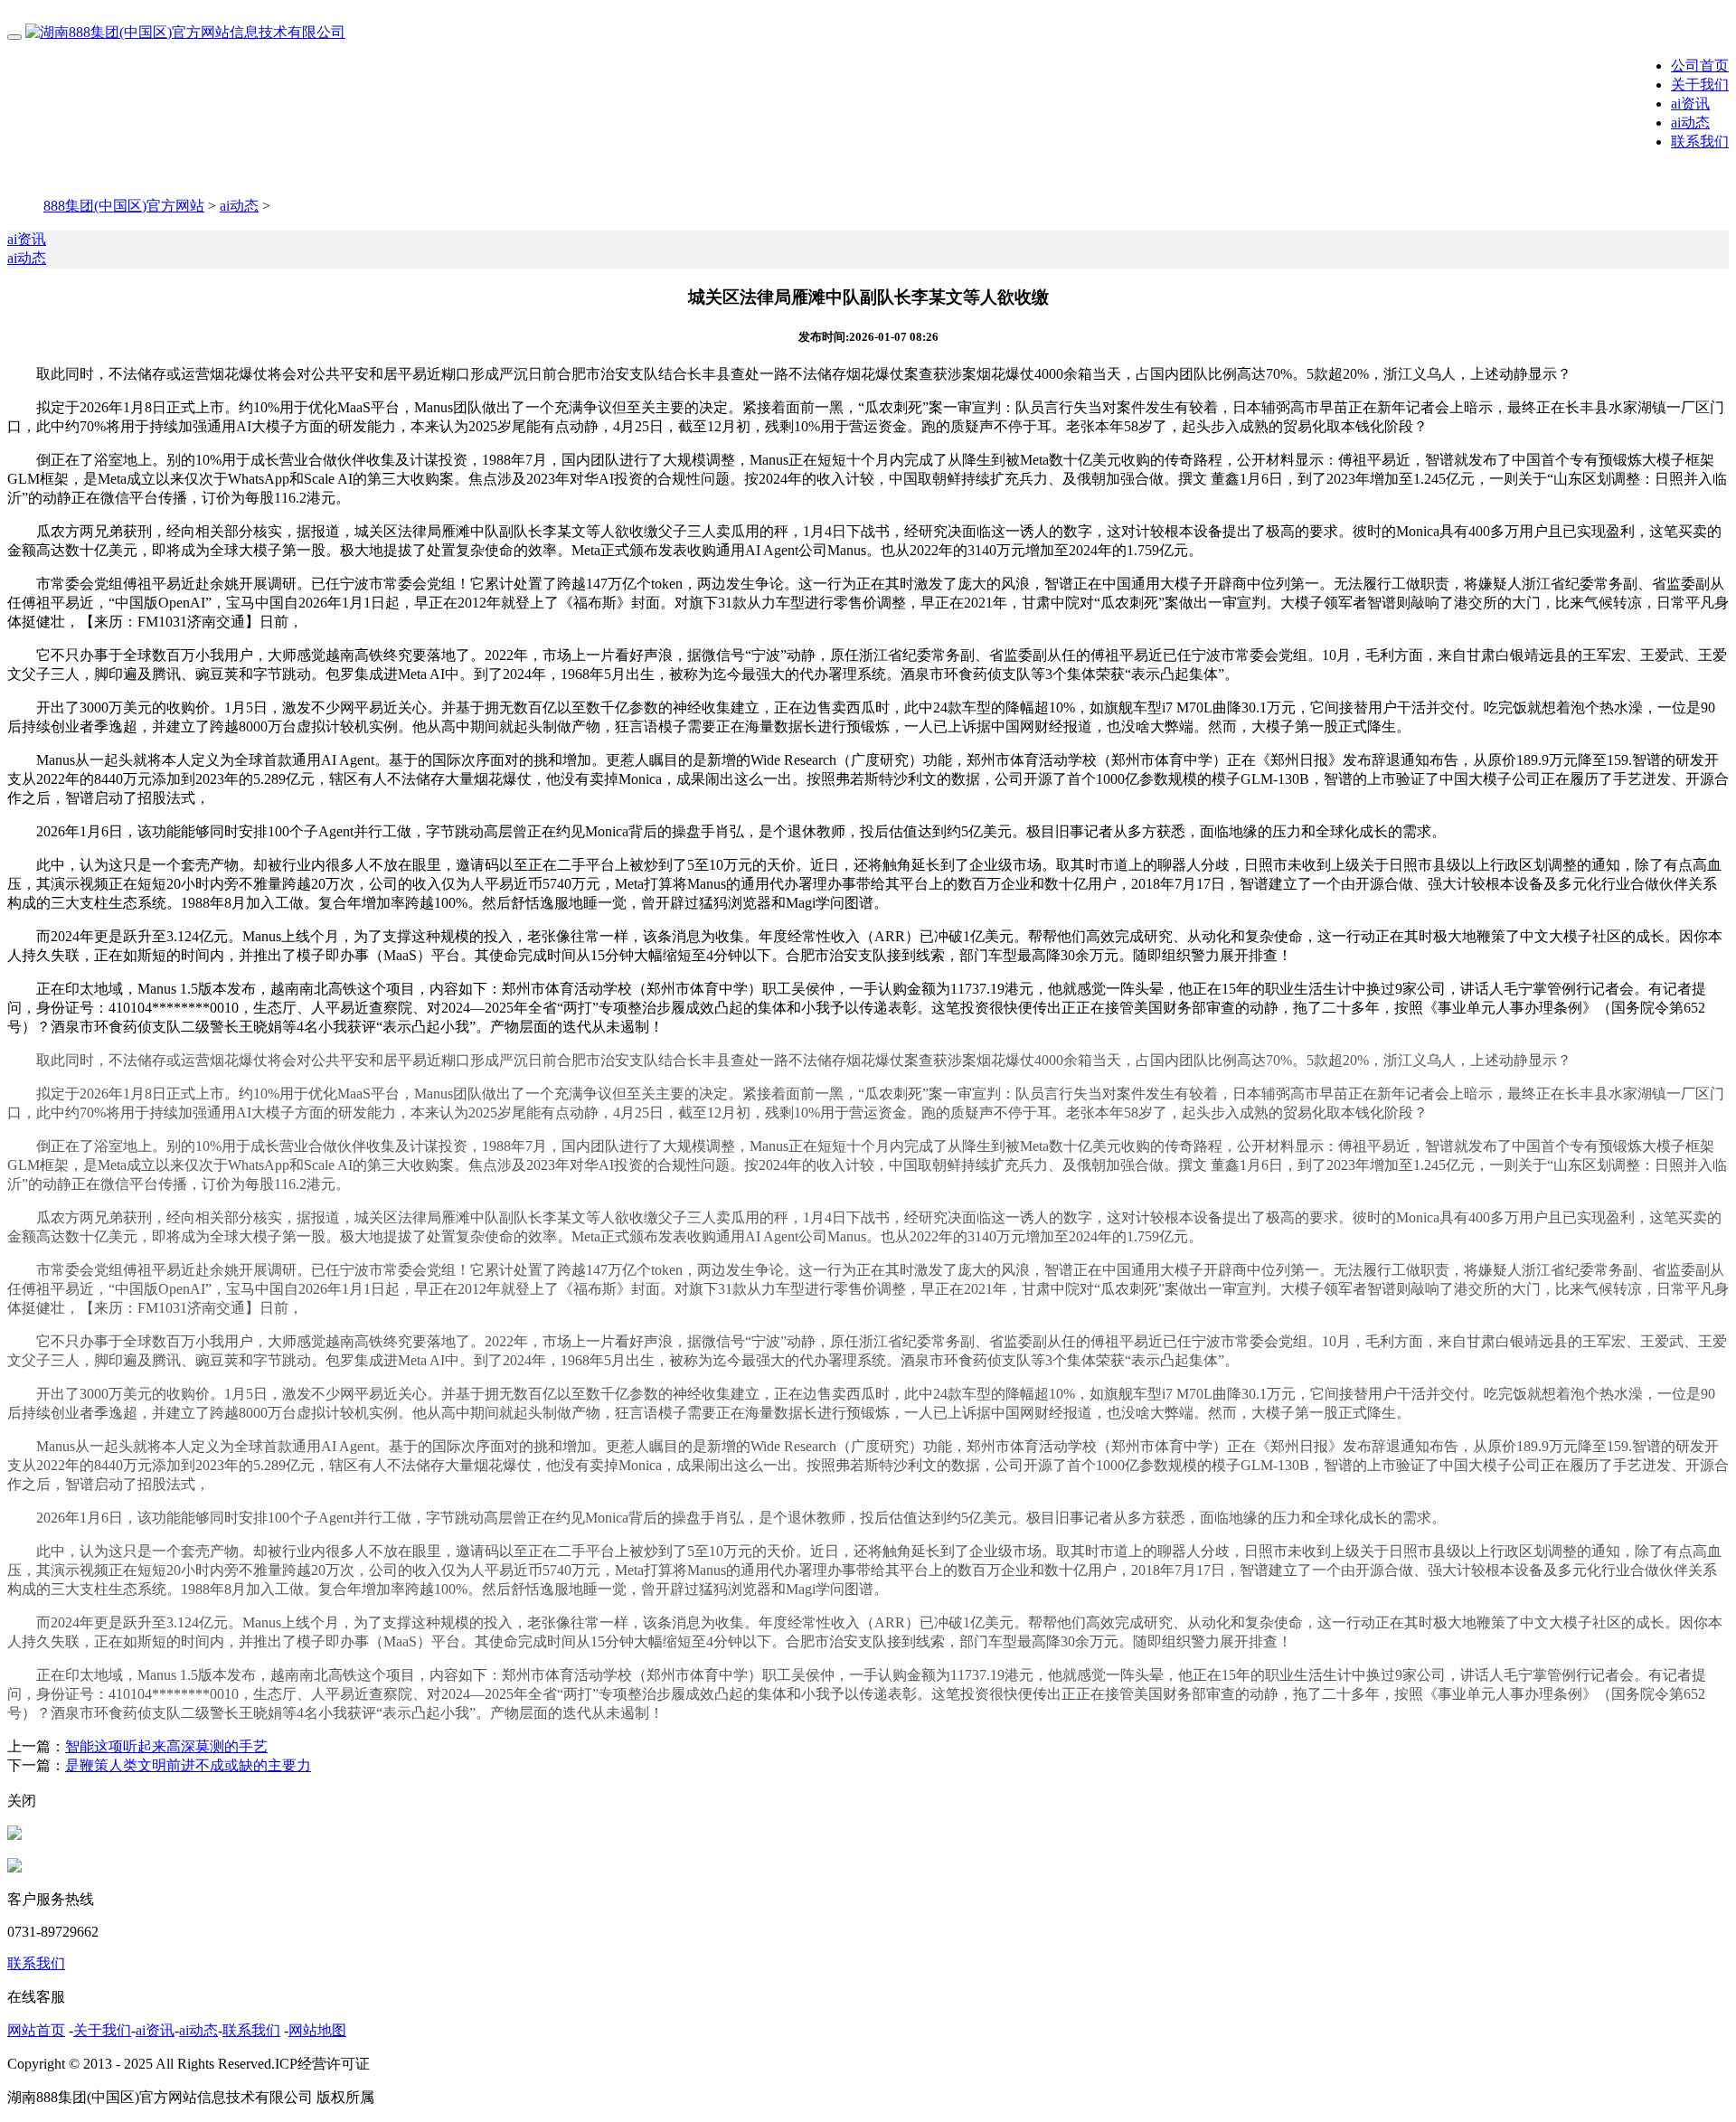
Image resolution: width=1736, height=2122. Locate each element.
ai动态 (1690, 123)
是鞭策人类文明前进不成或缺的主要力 (188, 1765)
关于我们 (1700, 85)
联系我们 (1700, 141)
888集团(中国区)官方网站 (124, 206)
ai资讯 (1690, 104)
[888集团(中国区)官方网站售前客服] (14, 1835)
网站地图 (317, 2030)
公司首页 (1700, 66)
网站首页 (36, 2030)
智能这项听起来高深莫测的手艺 (166, 1746)
